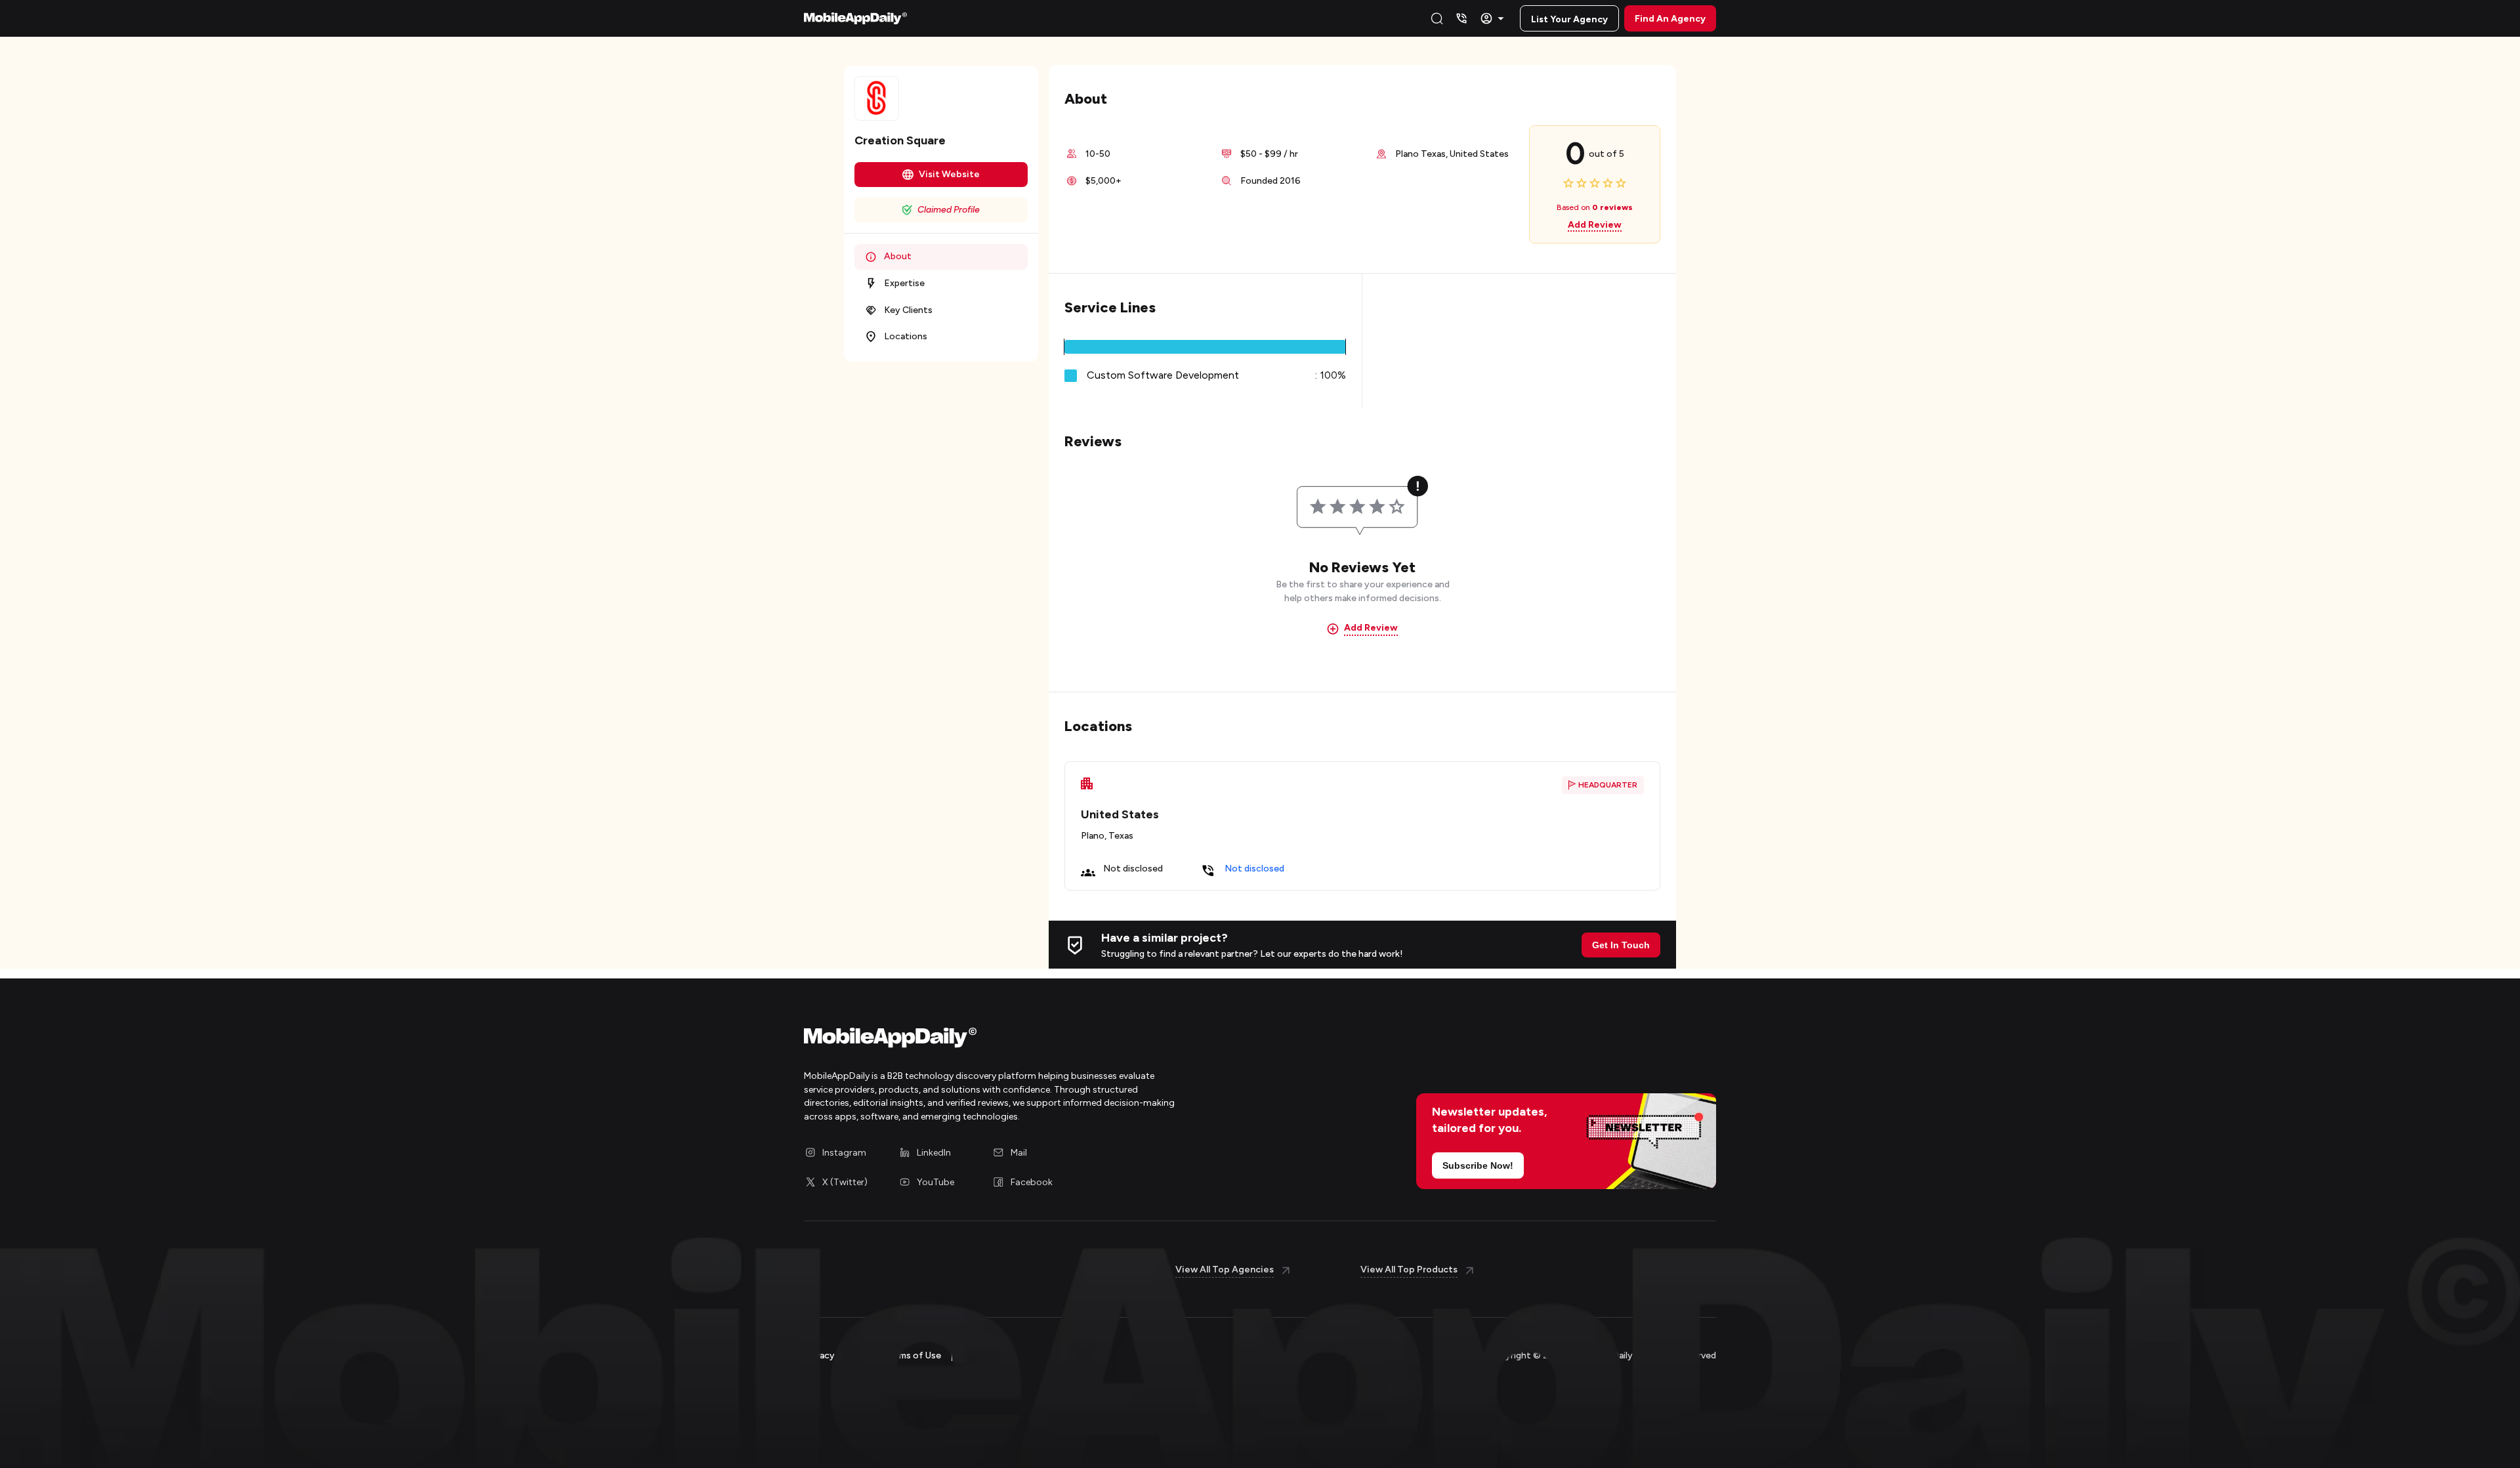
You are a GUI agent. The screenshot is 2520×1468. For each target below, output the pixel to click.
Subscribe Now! (1478, 1165)
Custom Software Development (1163, 375)
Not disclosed (1254, 869)
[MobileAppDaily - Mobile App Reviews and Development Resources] (1025, 1041)
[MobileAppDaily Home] (855, 18)
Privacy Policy (833, 1355)
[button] (1205, 347)
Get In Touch (1621, 945)
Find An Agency (1670, 19)
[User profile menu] (1494, 18)
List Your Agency (1569, 19)
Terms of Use (913, 1355)
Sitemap (980, 1355)
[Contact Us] (1461, 18)
